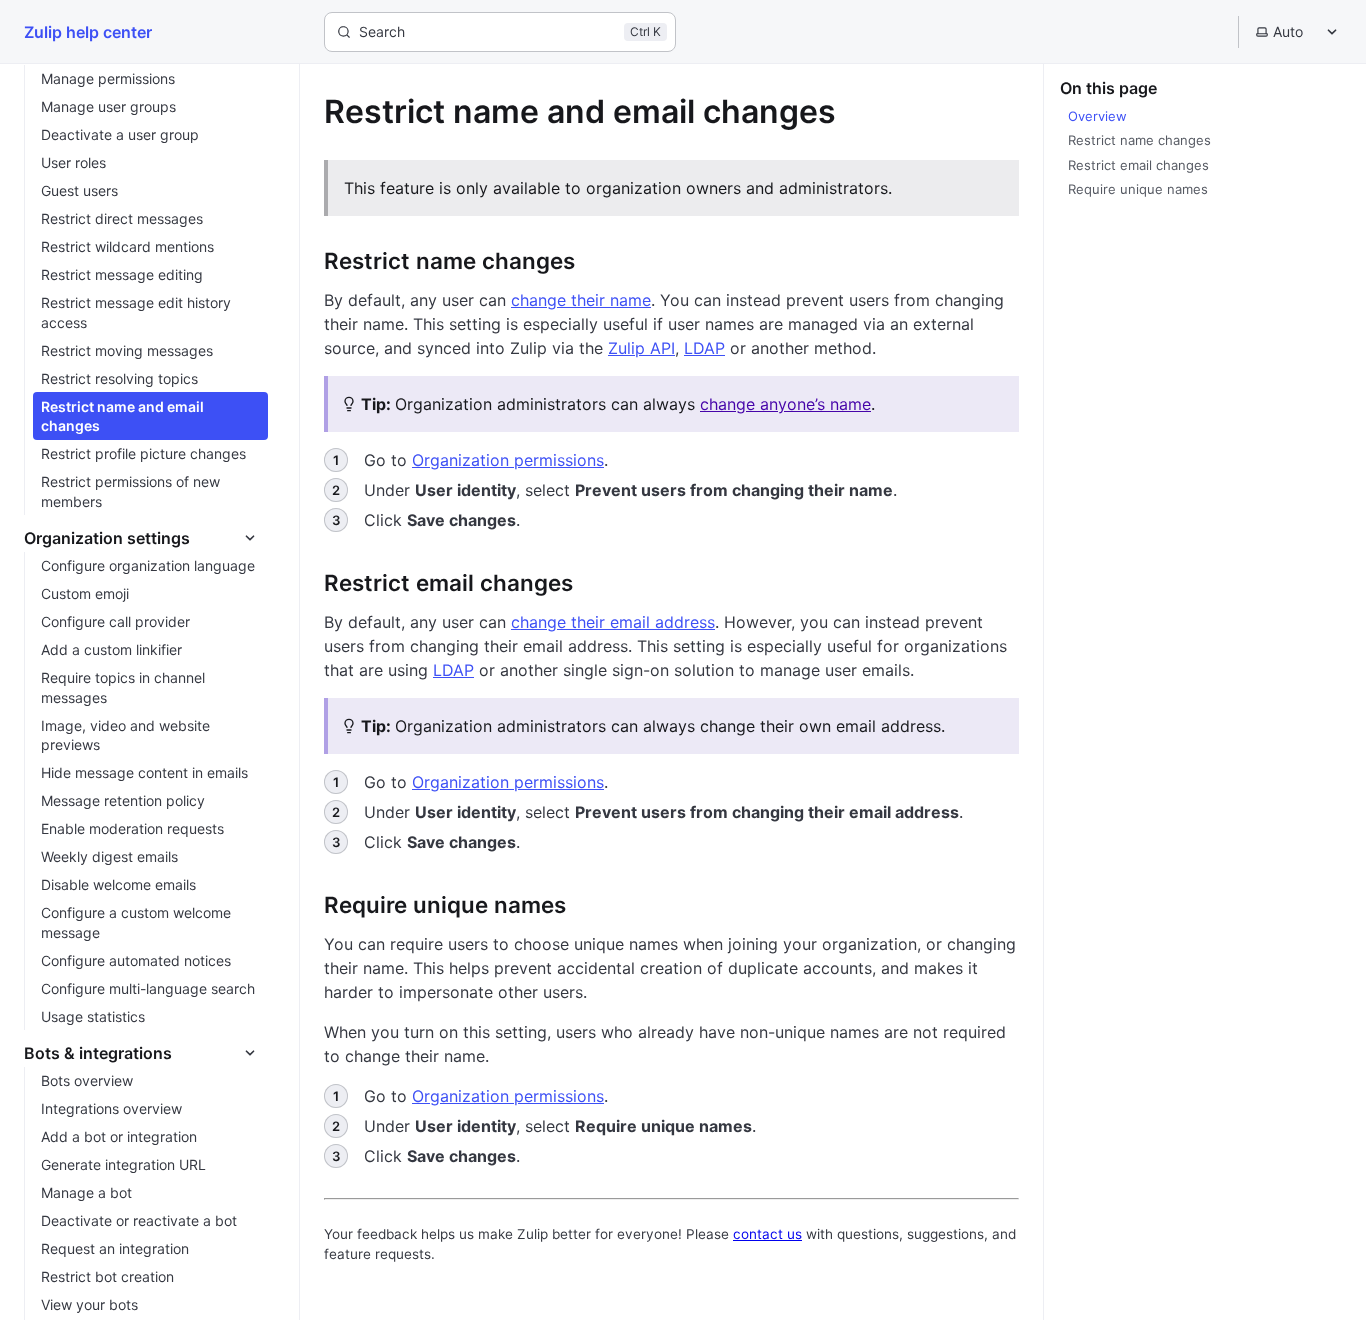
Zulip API (641, 348)
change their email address (613, 622)
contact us (767, 1234)
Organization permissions (508, 460)
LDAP (704, 348)
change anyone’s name (785, 404)
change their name (581, 300)
